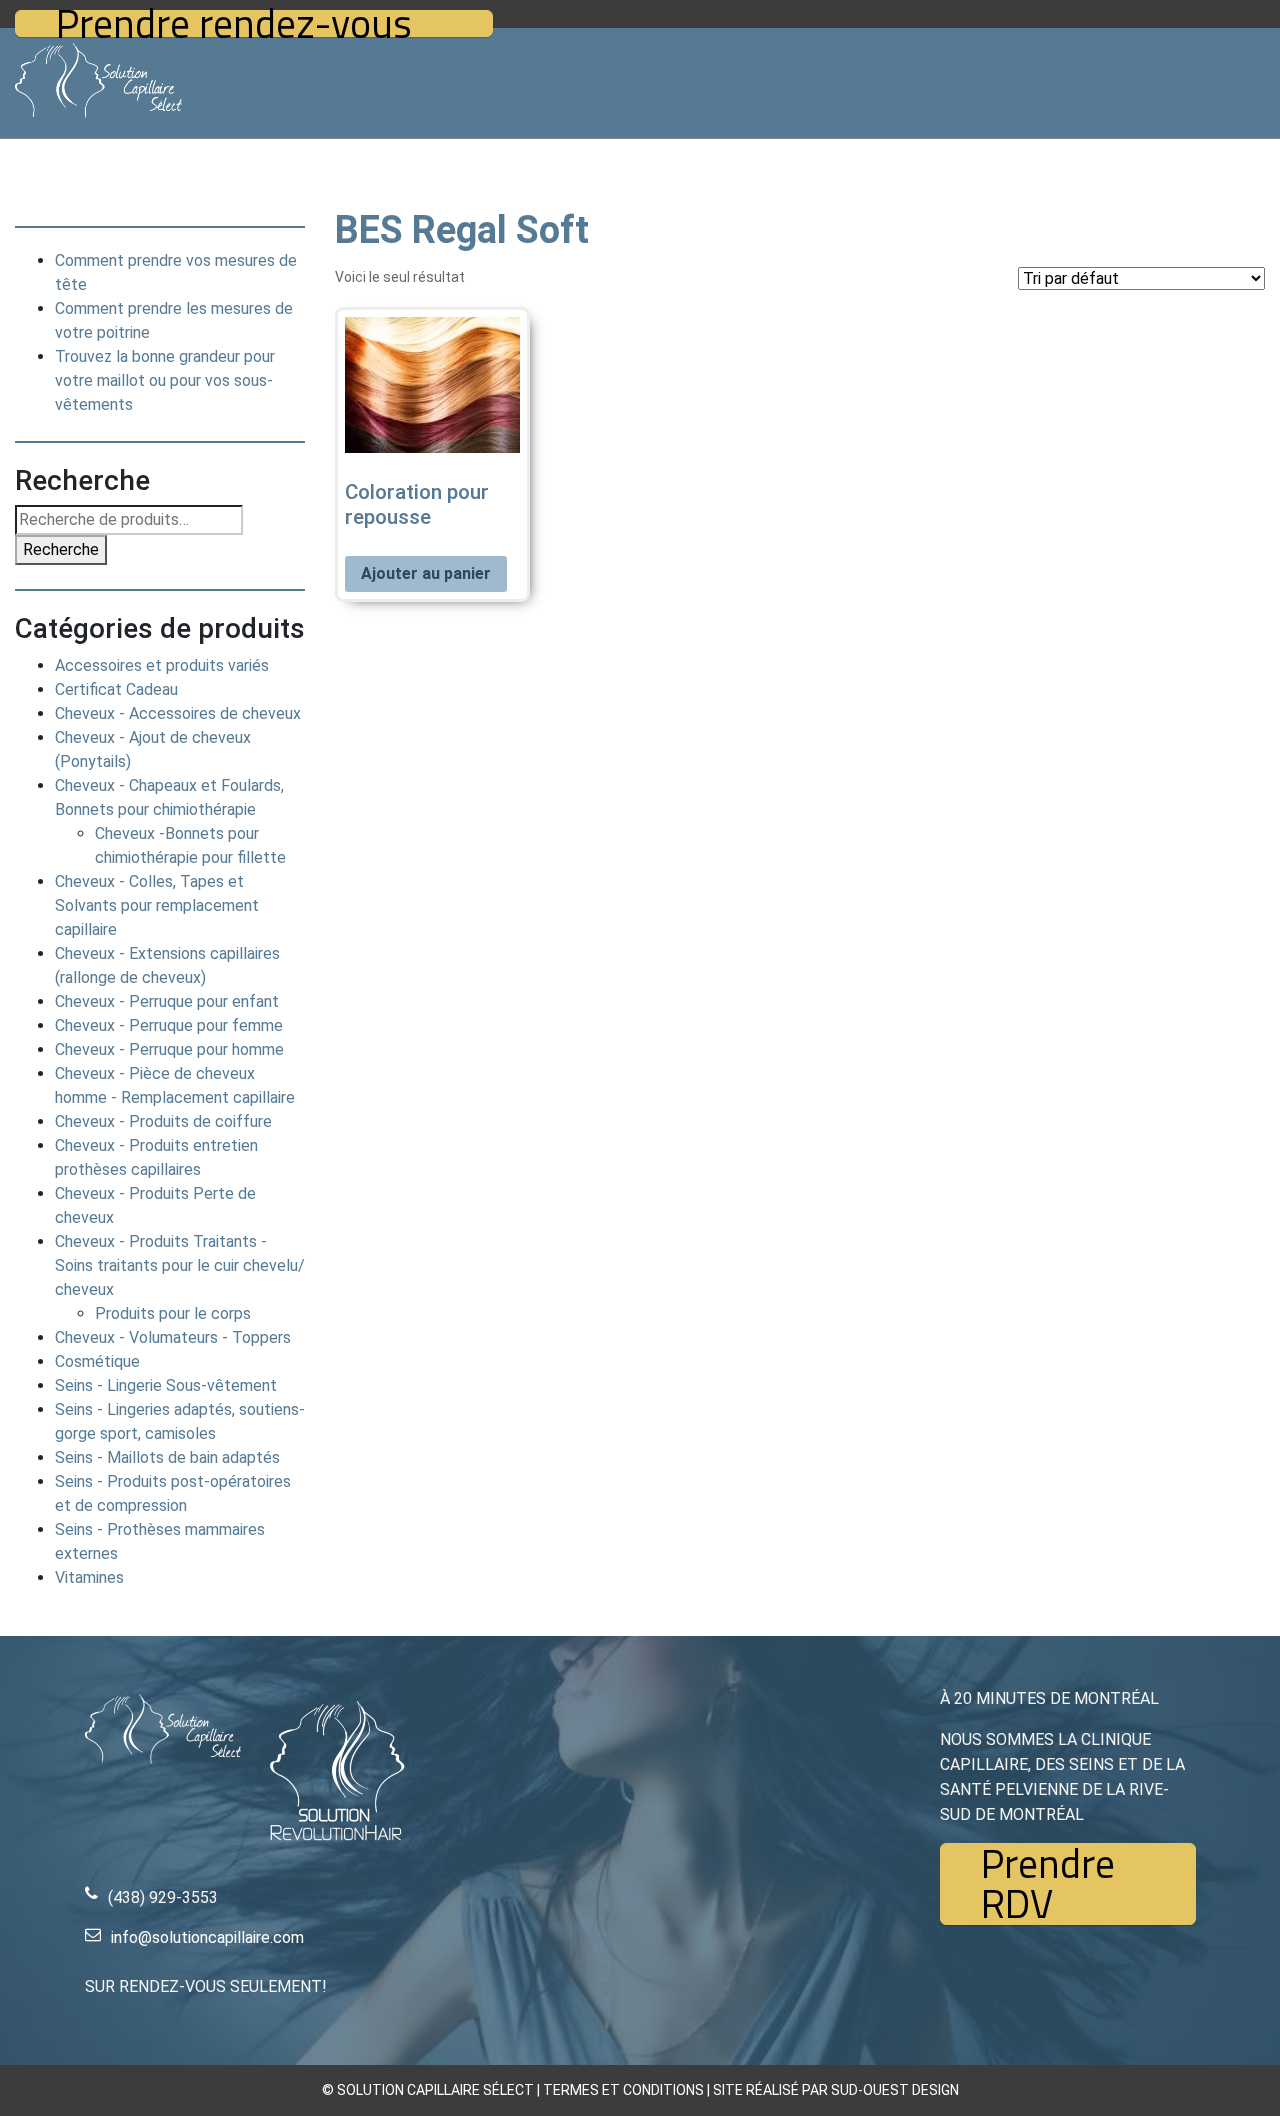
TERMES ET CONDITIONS (623, 2090)
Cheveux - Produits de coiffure (163, 1121)
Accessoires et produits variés (162, 665)
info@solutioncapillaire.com (207, 1937)
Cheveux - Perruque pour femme (169, 1025)
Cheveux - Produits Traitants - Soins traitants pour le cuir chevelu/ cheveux (180, 1265)
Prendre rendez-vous (234, 23)
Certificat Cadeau (116, 689)
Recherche (61, 549)
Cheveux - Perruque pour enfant (167, 1001)
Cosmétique (97, 1361)
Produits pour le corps (173, 1313)
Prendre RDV (1048, 1884)
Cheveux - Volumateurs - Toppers (173, 1337)
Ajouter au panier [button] (426, 573)
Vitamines (89, 1577)
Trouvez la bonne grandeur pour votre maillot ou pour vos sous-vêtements (165, 380)
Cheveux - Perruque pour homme (169, 1049)
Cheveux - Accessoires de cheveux (178, 713)
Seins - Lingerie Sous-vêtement (166, 1385)
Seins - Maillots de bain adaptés (167, 1457)
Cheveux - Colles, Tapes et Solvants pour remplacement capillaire (157, 905)
